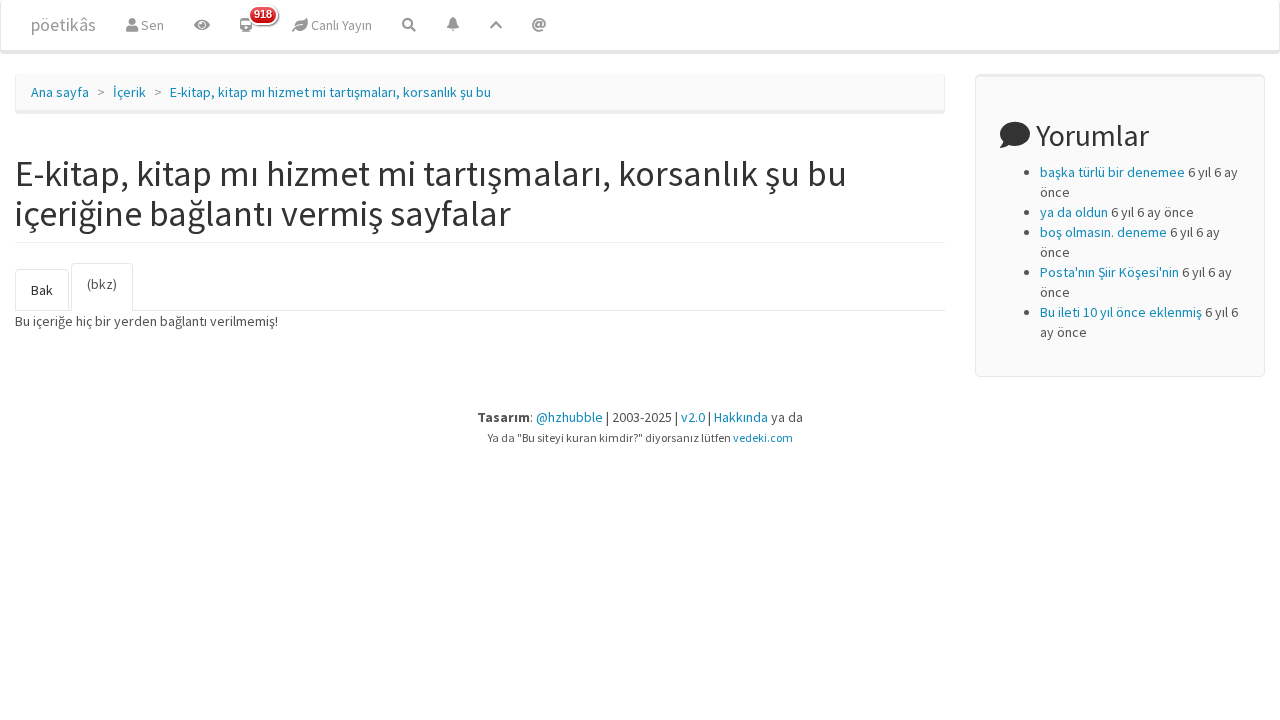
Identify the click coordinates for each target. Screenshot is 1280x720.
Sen (151, 25)
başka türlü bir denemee (1112, 172)
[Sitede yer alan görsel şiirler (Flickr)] (202, 25)
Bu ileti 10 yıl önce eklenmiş (1121, 312)
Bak (42, 290)
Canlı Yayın (340, 25)
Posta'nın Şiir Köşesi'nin (1109, 272)
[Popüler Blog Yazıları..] (496, 25)
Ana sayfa (60, 92)
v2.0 (693, 417)
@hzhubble (569, 417)
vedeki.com (763, 437)
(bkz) (110, 293)
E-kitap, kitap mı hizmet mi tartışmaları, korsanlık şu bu (330, 92)
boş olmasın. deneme (1103, 232)
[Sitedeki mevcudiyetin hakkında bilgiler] (539, 25)
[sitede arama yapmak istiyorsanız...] (409, 25)
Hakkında (741, 417)
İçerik (129, 92)
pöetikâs (63, 24)
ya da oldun (1074, 212)
